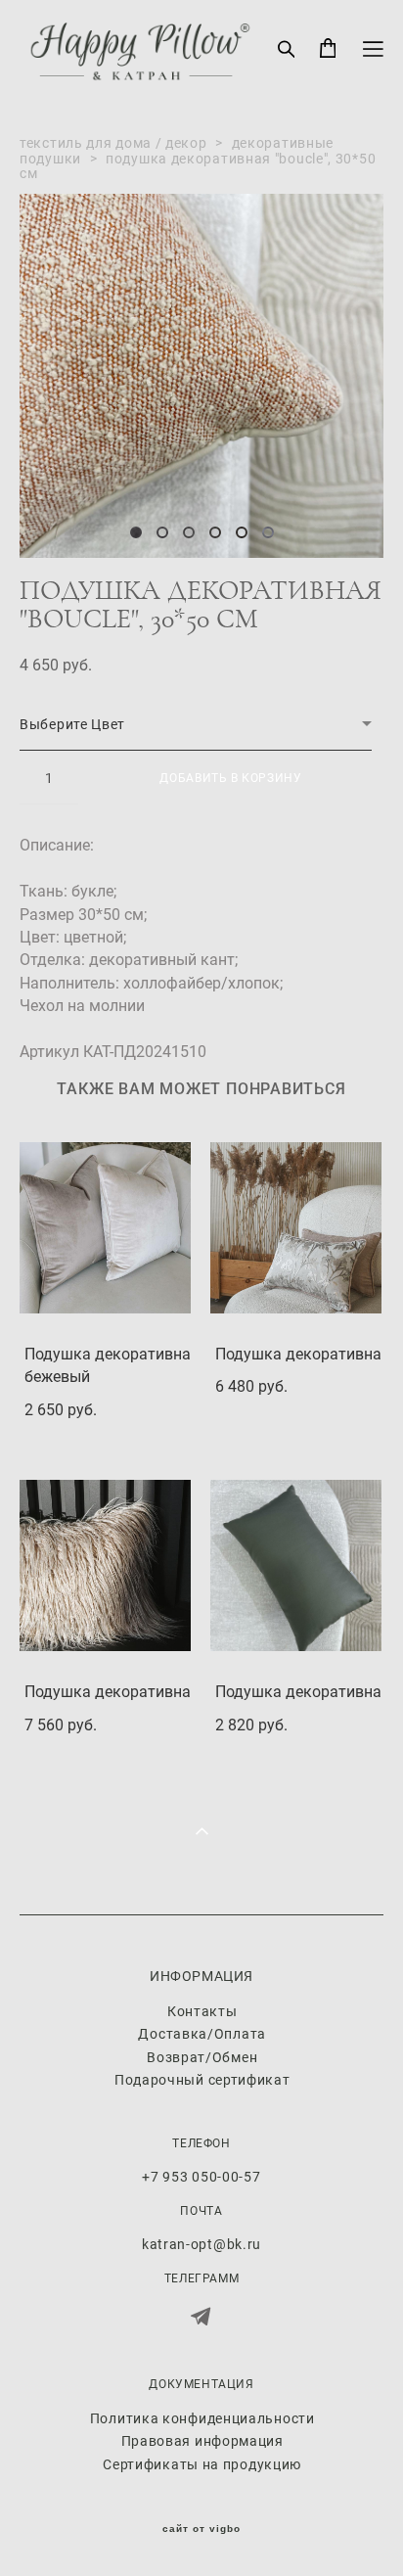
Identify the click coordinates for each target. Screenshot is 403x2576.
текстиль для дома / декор (113, 142)
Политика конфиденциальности (202, 2418)
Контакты (202, 2011)
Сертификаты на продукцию (202, 2464)
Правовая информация (202, 2440)
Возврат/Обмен (202, 2057)
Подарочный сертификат (202, 2079)
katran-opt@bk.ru (201, 2244)
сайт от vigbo (201, 2529)
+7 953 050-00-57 (201, 2176)
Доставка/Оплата (202, 2033)
